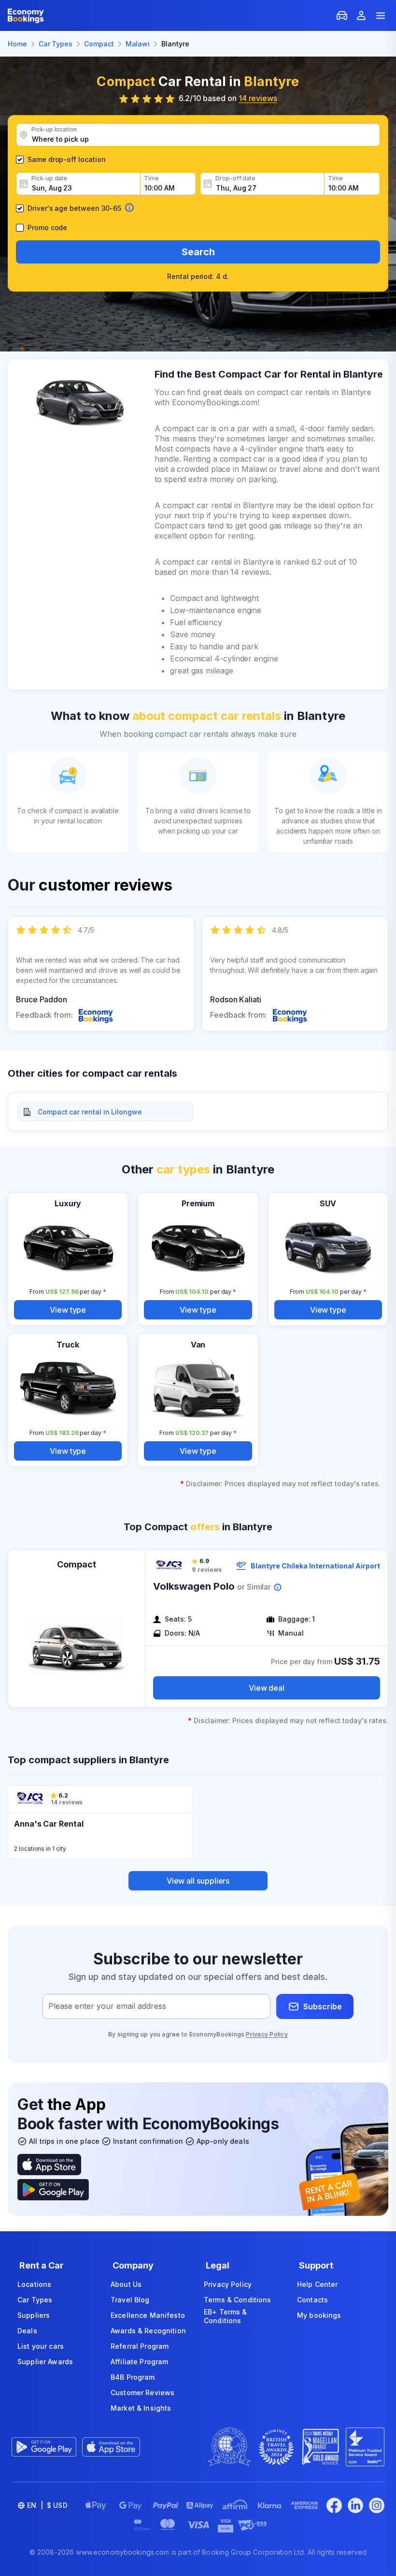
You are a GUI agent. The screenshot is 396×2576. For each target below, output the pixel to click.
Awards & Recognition (148, 2331)
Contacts (312, 2300)
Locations (34, 2284)
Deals (27, 2331)
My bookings (319, 2315)
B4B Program (133, 2377)
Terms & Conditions (238, 2300)
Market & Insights (141, 2408)
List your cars (41, 2346)
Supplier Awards (45, 2362)
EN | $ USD (47, 2505)
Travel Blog (130, 2300)
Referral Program (140, 2346)
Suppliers (34, 2315)
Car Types (35, 2300)
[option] (101, 974)
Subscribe (323, 2006)
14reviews (258, 98)
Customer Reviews (142, 2393)
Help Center (318, 2284)
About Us (126, 2284)
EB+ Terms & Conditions (226, 2316)
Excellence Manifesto (148, 2315)
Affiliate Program (139, 2362)
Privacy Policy (267, 2034)
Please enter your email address (107, 2006)
